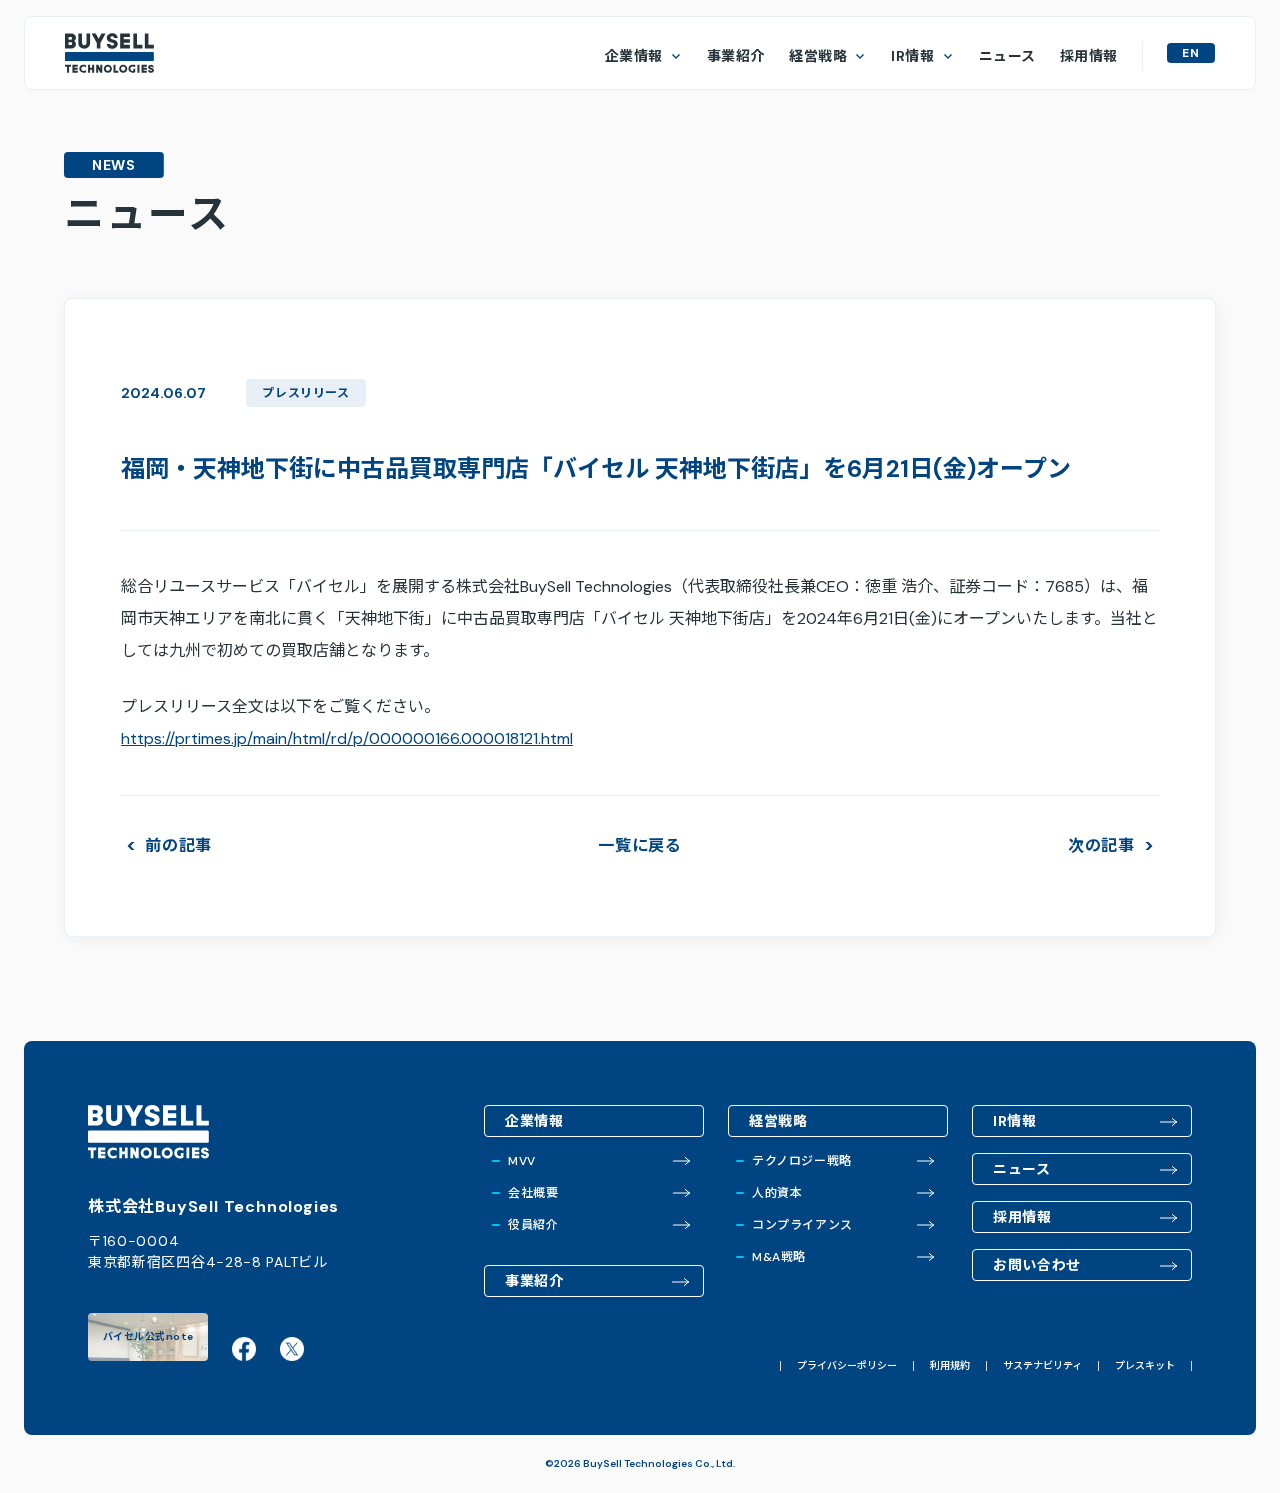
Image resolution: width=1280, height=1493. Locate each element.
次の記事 (1101, 846)
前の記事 (178, 846)
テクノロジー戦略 (802, 1161)
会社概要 (533, 1193)
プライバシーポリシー (847, 1366)
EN (1191, 53)
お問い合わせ (1037, 1265)
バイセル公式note (148, 1336)
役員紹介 (533, 1225)
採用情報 (1089, 56)
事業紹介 (736, 56)
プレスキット (1145, 1366)
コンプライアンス (802, 1225)
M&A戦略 (779, 1257)
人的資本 (777, 1193)
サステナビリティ (1042, 1366)
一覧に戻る (640, 845)
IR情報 (912, 56)
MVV (522, 1161)
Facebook (244, 1349)
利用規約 (950, 1366)
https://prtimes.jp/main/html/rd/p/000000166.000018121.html (347, 738)
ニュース (1007, 56)
